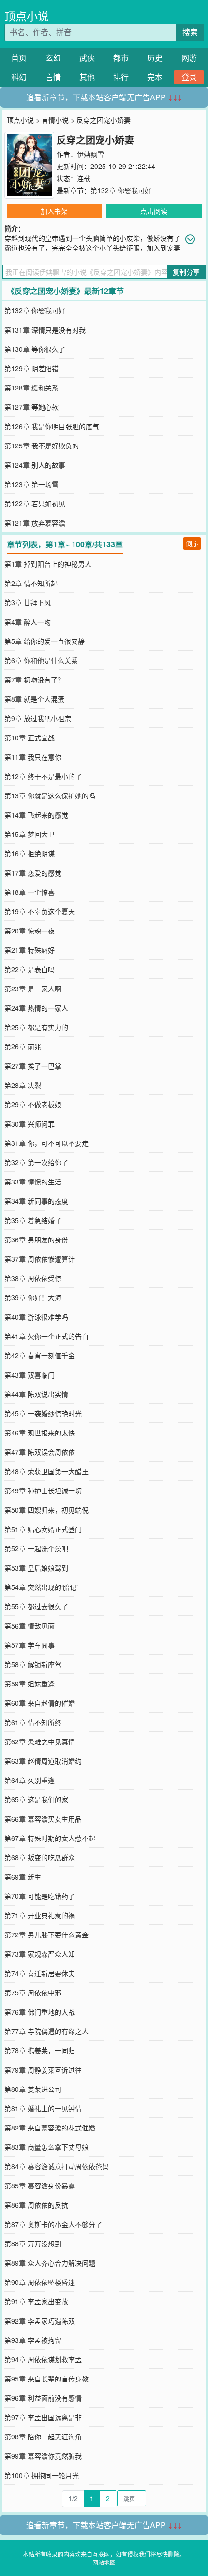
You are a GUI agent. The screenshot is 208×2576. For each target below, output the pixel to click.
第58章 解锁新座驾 (33, 1664)
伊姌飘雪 (90, 154)
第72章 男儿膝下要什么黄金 (46, 1935)
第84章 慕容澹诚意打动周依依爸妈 (57, 2166)
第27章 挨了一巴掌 (33, 1066)
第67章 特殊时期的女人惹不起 (50, 1838)
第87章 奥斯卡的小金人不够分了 (53, 2224)
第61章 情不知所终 (33, 1722)
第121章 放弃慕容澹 (35, 523)
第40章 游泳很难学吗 (36, 1317)
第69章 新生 (23, 1877)
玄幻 (53, 58)
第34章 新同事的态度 (36, 1201)
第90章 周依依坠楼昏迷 (40, 2282)
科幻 (19, 77)
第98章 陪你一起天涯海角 (43, 2437)
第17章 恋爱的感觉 (33, 873)
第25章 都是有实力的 (36, 1027)
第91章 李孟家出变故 (36, 2301)
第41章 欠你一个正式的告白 (46, 1336)
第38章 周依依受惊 (33, 1278)
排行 (121, 77)
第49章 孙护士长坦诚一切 (43, 1490)
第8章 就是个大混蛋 (34, 699)
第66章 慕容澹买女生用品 (43, 1819)
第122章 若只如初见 (35, 503)
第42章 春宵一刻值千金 (40, 1355)
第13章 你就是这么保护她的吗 (50, 795)
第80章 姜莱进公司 (33, 2089)
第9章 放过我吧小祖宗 (38, 718)
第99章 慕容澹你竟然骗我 (43, 2456)
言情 (53, 77)
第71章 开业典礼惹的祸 (40, 1915)
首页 (19, 58)
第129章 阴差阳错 (31, 368)
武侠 (87, 58)
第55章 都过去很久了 (36, 1606)
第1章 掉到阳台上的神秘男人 (48, 564)
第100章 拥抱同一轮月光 (42, 2475)
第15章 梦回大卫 (30, 834)
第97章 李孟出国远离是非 (43, 2417)
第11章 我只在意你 (33, 757)
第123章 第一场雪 (31, 484)
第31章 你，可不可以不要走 (46, 1143)
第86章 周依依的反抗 (36, 2205)
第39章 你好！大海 (33, 1297)
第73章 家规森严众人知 (40, 1954)
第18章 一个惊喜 (30, 892)
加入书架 (54, 211)
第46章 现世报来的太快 (40, 1433)
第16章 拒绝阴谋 (30, 853)
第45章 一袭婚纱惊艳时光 (43, 1413)
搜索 (190, 32)
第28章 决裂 (23, 1085)
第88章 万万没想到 (33, 2243)
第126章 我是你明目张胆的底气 (52, 426)
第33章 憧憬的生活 (33, 1182)
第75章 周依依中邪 (33, 1992)
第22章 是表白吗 (30, 969)
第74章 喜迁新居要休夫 (40, 1973)
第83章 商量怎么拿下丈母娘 (46, 2147)
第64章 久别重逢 (30, 1780)
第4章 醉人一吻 (28, 622)
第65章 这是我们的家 (36, 1799)
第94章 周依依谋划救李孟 (43, 2359)
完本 (155, 77)
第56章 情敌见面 (30, 1626)
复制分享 (186, 272)
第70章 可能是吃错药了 (40, 1896)
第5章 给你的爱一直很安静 (45, 641)
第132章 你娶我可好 (121, 190)
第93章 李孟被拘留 (33, 2340)
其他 (87, 77)
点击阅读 (154, 211)
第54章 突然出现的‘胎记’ (41, 1587)
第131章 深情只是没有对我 (45, 330)
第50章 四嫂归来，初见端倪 (46, 1510)
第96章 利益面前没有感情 (43, 2398)
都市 (121, 58)
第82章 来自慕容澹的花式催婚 (50, 2128)
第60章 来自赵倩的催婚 (40, 1703)
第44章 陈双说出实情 (36, 1394)
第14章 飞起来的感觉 (36, 815)
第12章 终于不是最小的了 (43, 776)
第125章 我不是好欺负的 (42, 446)
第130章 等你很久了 (35, 349)
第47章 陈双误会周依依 (40, 1452)
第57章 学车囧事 (30, 1645)
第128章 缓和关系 (31, 388)
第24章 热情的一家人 (36, 1008)
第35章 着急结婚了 (33, 1220)
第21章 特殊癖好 (30, 950)
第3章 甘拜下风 (28, 602)
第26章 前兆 (23, 1046)
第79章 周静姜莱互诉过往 (43, 2070)
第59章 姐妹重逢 (30, 1684)
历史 (155, 58)
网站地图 (104, 2562)
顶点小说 (27, 16)
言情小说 (55, 120)
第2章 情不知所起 (31, 583)
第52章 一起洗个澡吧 (36, 1548)
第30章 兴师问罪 (30, 1124)
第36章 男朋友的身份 (36, 1239)
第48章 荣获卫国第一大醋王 (46, 1471)
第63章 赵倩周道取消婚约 (43, 1761)
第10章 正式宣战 (30, 738)
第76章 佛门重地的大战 (40, 2012)
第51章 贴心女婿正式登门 (43, 1529)
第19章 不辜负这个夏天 (40, 911)
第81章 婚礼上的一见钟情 (43, 2108)
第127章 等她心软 (31, 407)
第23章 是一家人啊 (33, 989)
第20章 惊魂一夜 (30, 931)
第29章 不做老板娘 (33, 1104)
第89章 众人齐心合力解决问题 (50, 2263)
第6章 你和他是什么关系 (41, 660)
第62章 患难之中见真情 (40, 1741)
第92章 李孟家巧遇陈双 (40, 2321)
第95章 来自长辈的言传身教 (46, 2379)
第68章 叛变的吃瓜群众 (40, 1857)
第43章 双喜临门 (30, 1375)
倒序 (192, 543)
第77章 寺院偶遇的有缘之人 (46, 2031)
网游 (189, 58)
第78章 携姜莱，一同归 (40, 2050)
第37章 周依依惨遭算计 (40, 1259)
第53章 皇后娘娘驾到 (36, 1568)
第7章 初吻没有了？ (34, 680)
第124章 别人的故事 (35, 465)
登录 (189, 77)
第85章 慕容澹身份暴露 (40, 2186)
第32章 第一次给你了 (36, 1162)
